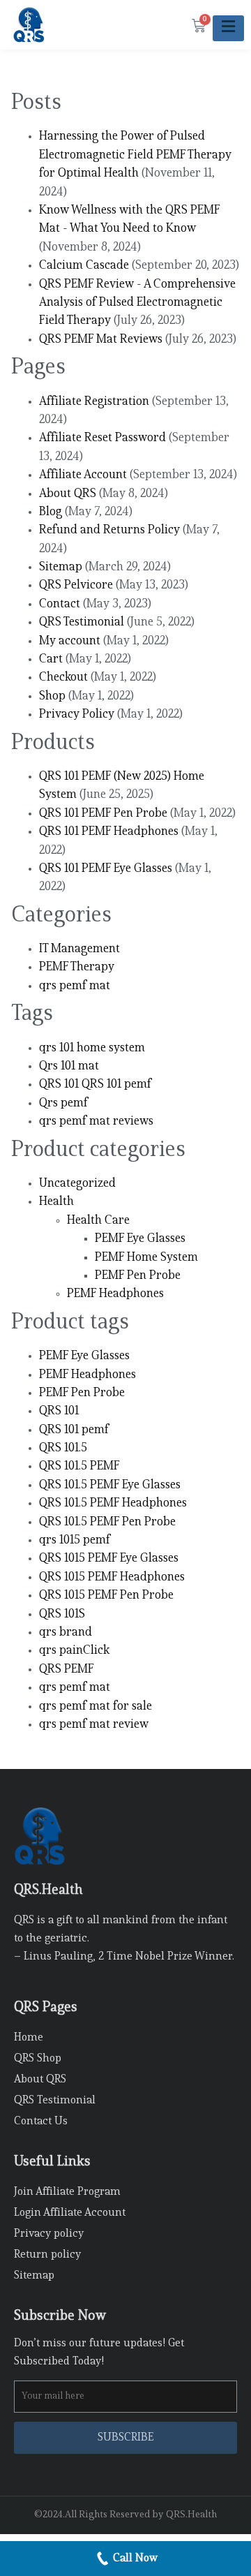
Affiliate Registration (94, 402)
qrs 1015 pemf (75, 1540)
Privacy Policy (77, 715)
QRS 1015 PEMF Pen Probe (106, 1596)
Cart (51, 659)
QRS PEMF (67, 1670)
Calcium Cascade (84, 266)
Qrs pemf (63, 1103)
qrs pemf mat (75, 986)
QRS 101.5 (63, 1448)
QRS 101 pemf (74, 1430)
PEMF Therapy (77, 967)
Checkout (63, 678)
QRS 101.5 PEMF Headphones (113, 1503)
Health (56, 1202)
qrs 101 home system (92, 1048)
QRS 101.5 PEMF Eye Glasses (110, 1485)
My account (70, 641)
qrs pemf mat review (94, 1725)
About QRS (68, 494)
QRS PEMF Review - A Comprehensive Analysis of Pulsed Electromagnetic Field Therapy (137, 303)
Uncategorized (77, 1184)
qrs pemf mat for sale (96, 1707)
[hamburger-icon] (228, 28)
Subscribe (126, 2438)
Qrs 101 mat (69, 1066)
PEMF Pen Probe (138, 1276)
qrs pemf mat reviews (96, 1122)
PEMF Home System (146, 1258)
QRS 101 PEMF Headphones (109, 832)
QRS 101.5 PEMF (79, 1466)
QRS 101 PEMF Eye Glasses (106, 869)
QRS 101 (59, 1411)
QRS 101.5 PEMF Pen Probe (107, 1522)
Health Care (98, 1221)
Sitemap (61, 567)
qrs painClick (74, 1651)
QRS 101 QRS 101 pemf (95, 1085)
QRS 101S (62, 1614)
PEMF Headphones (115, 1294)
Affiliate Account (83, 475)
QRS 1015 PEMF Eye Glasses (109, 1559)
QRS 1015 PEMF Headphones (112, 1577)
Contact (60, 604)
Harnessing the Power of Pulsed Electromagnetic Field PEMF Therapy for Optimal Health (135, 155)
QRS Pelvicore (76, 585)
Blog (51, 512)
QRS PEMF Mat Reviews (101, 340)
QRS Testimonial (82, 622)
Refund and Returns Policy (109, 530)
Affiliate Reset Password (102, 438)
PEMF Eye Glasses (140, 1239)
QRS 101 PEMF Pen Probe (103, 814)
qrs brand (66, 1633)
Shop (52, 696)
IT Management (79, 949)
